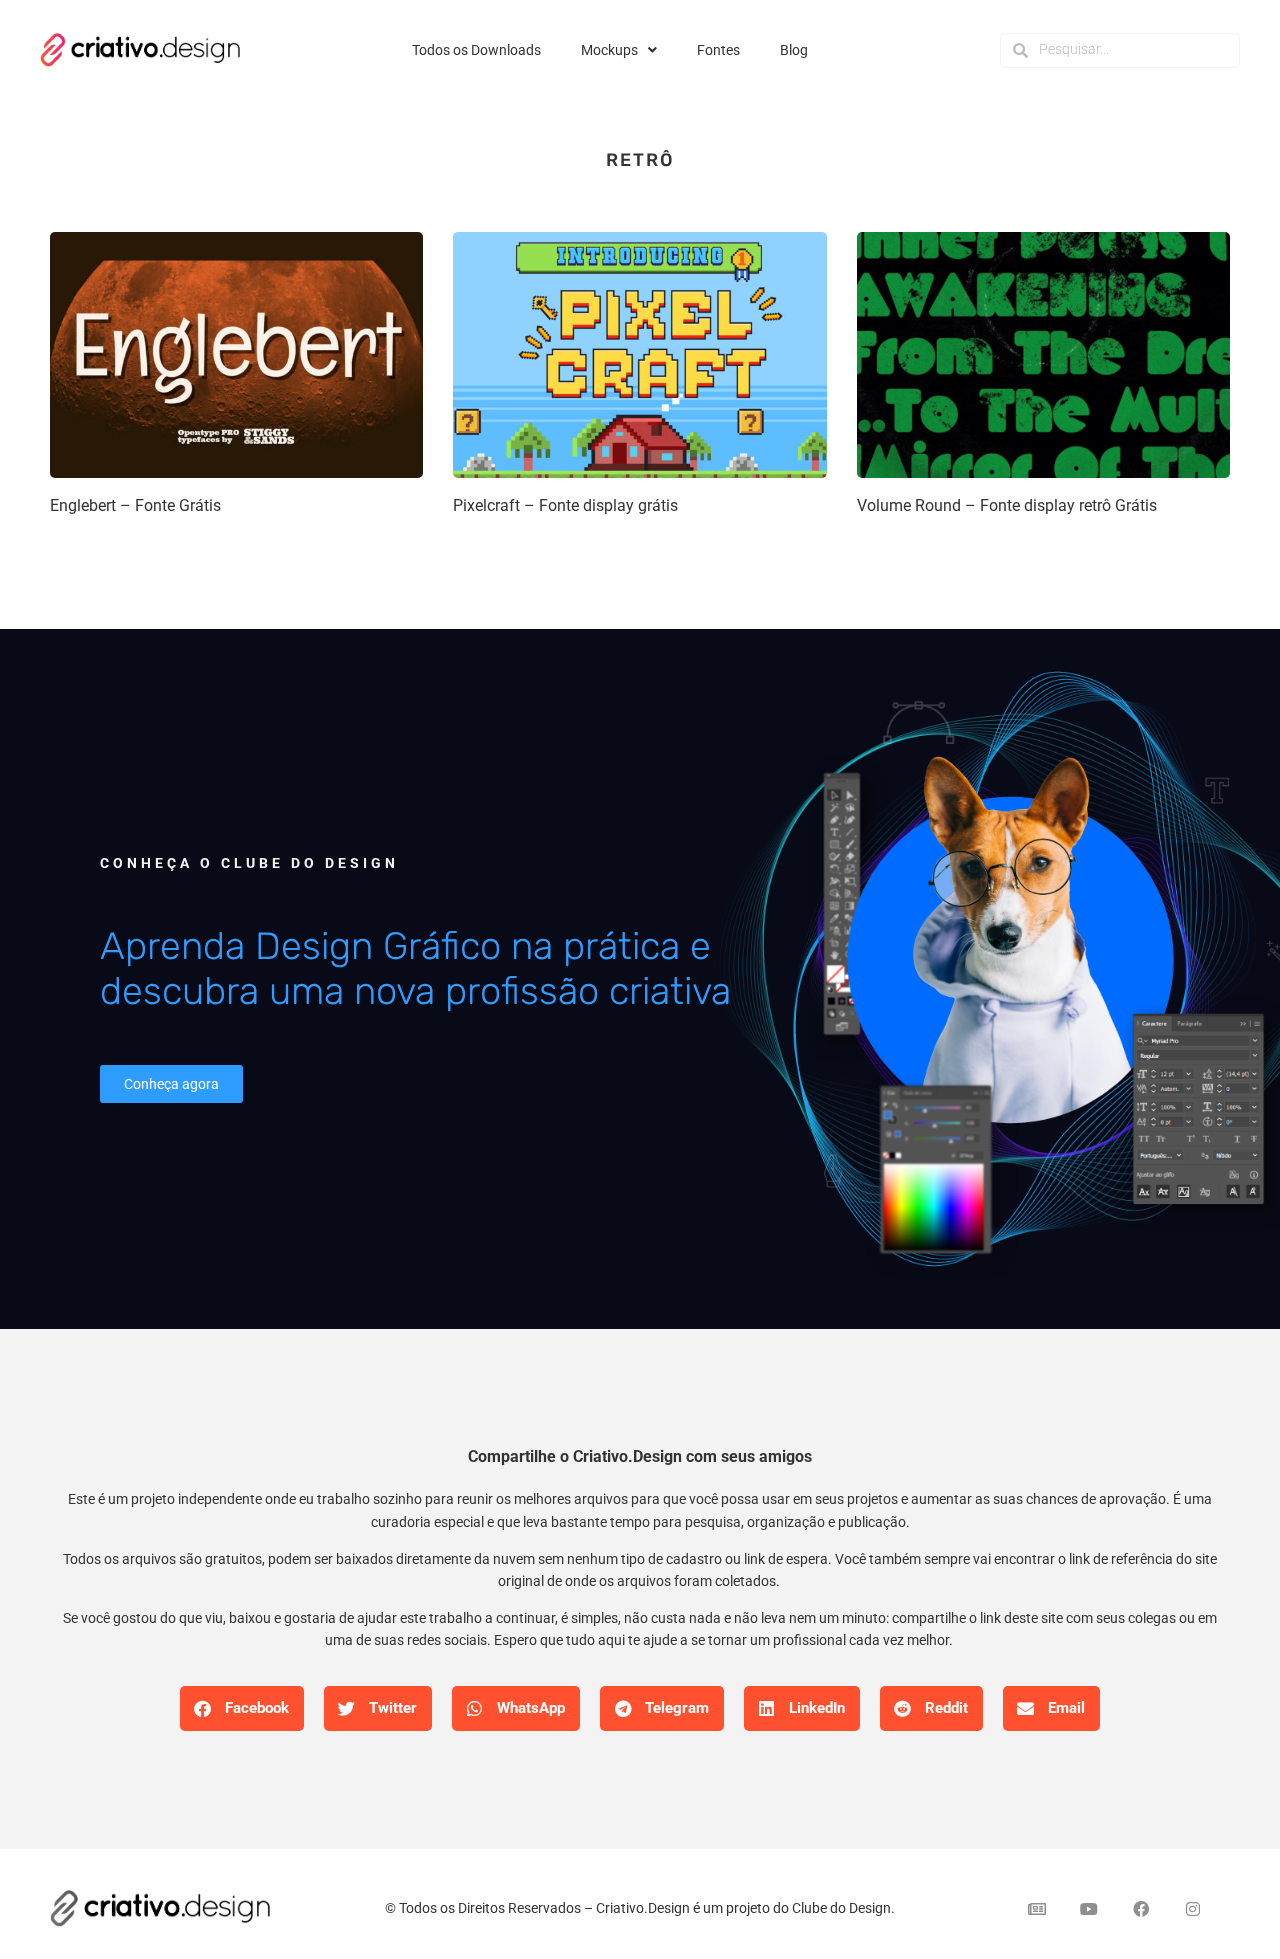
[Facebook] (1141, 1909)
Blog (794, 50)
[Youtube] (1089, 1909)
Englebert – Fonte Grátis (135, 505)
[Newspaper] (1037, 1909)
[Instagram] (1193, 1909)
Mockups (609, 50)
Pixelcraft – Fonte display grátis (565, 505)
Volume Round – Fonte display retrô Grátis (1007, 505)
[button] (242, 1708)
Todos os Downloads (476, 50)
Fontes (718, 50)
